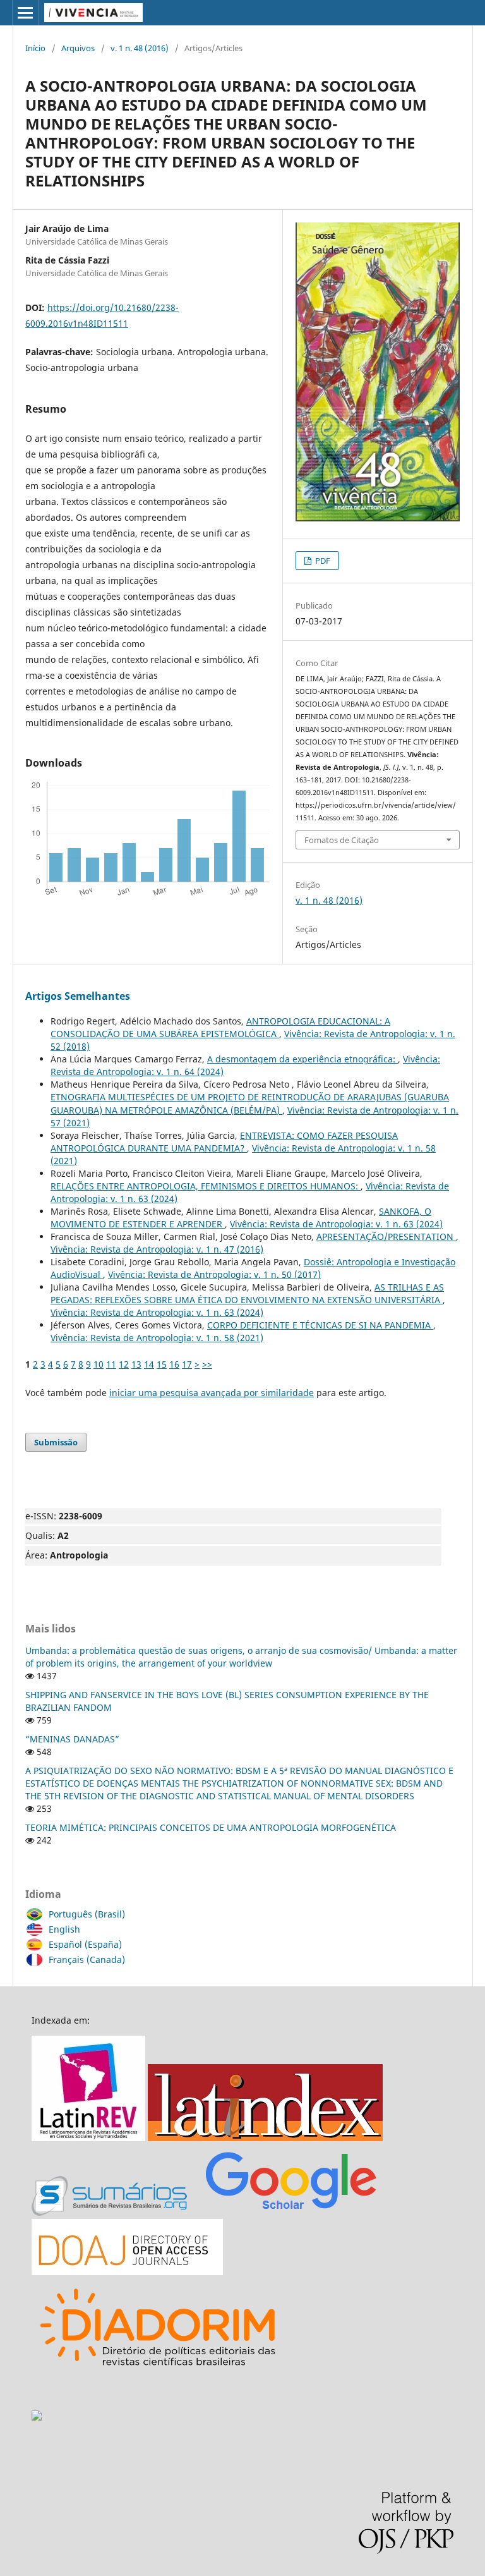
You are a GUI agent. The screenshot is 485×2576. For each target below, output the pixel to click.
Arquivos (78, 48)
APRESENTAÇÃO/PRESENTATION (386, 1236)
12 (124, 1364)
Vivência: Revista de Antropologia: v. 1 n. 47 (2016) (157, 1249)
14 (149, 1364)
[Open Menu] (25, 13)
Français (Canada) (87, 1959)
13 (136, 1364)
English (64, 1929)
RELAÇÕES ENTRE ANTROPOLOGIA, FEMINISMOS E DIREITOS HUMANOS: (206, 1186)
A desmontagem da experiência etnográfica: (302, 1059)
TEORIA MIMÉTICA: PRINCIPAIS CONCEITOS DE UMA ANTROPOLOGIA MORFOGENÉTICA (211, 1827)
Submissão (56, 1442)
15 (162, 1364)
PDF (322, 561)
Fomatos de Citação (342, 840)
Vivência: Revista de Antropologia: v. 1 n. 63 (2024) (336, 1224)
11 (111, 1364)
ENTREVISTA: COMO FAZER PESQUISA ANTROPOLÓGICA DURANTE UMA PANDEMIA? (224, 1142)
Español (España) (85, 1944)
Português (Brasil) (87, 1914)
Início (35, 48)
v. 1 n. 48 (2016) (140, 48)
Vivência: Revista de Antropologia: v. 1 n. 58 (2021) (157, 1338)
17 (187, 1364)
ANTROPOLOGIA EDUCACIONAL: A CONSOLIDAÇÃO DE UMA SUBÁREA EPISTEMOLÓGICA (220, 1027)
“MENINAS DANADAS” (72, 1739)
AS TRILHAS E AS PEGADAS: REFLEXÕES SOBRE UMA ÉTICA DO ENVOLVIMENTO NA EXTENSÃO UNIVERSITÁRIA (247, 1293)
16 (174, 1364)
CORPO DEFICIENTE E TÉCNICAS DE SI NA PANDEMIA (320, 1325)
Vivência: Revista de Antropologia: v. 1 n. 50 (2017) (214, 1274)
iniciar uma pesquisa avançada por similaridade (212, 1393)
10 (99, 1364)
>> (207, 1364)
